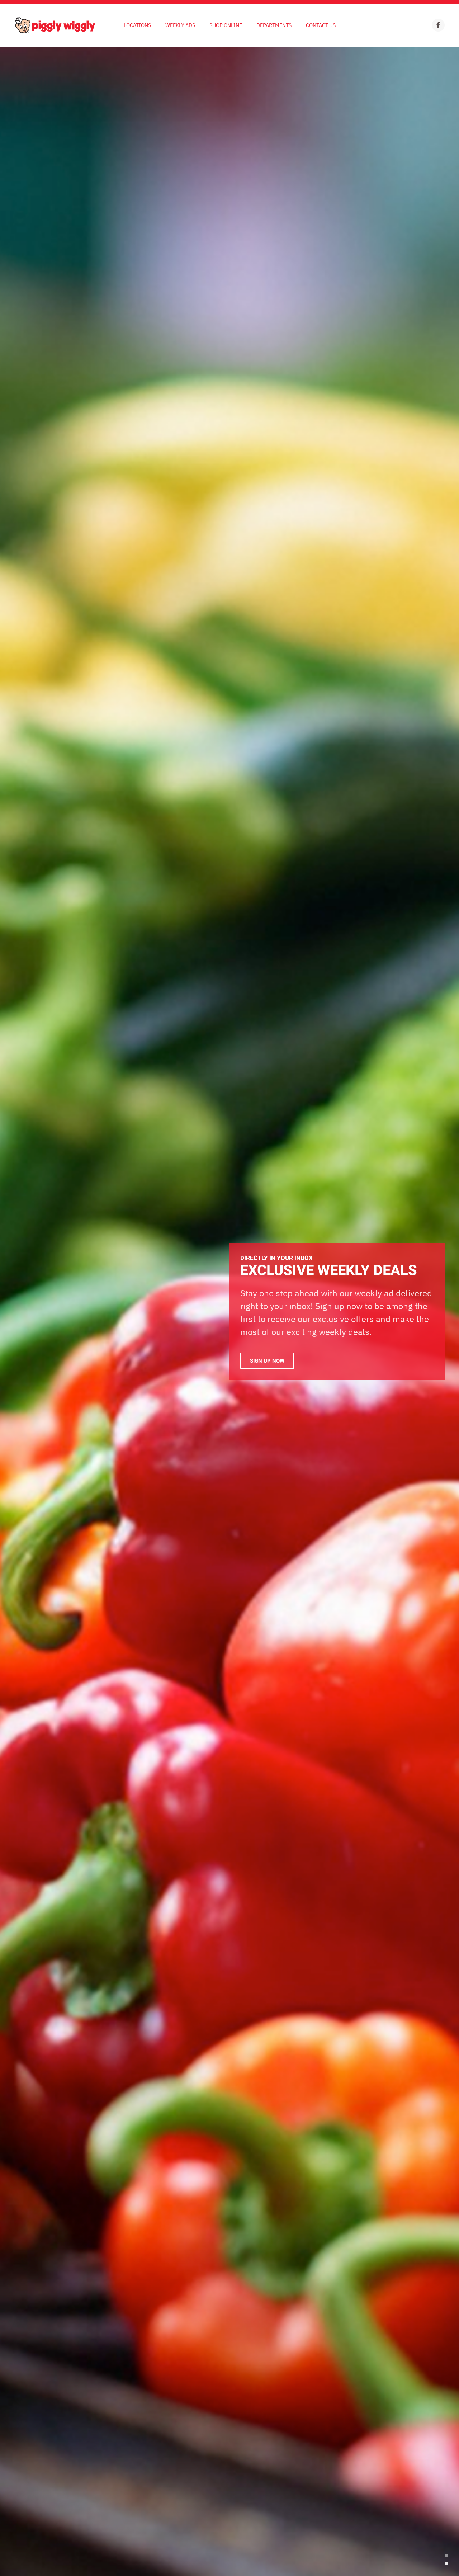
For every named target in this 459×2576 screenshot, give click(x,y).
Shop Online (226, 25)
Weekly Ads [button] (180, 25)
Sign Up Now (267, 1361)
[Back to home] (55, 25)
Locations (137, 25)
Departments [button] (274, 25)
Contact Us (321, 25)
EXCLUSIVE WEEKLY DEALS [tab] (446, 2556)
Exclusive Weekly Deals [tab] (446, 2563)
